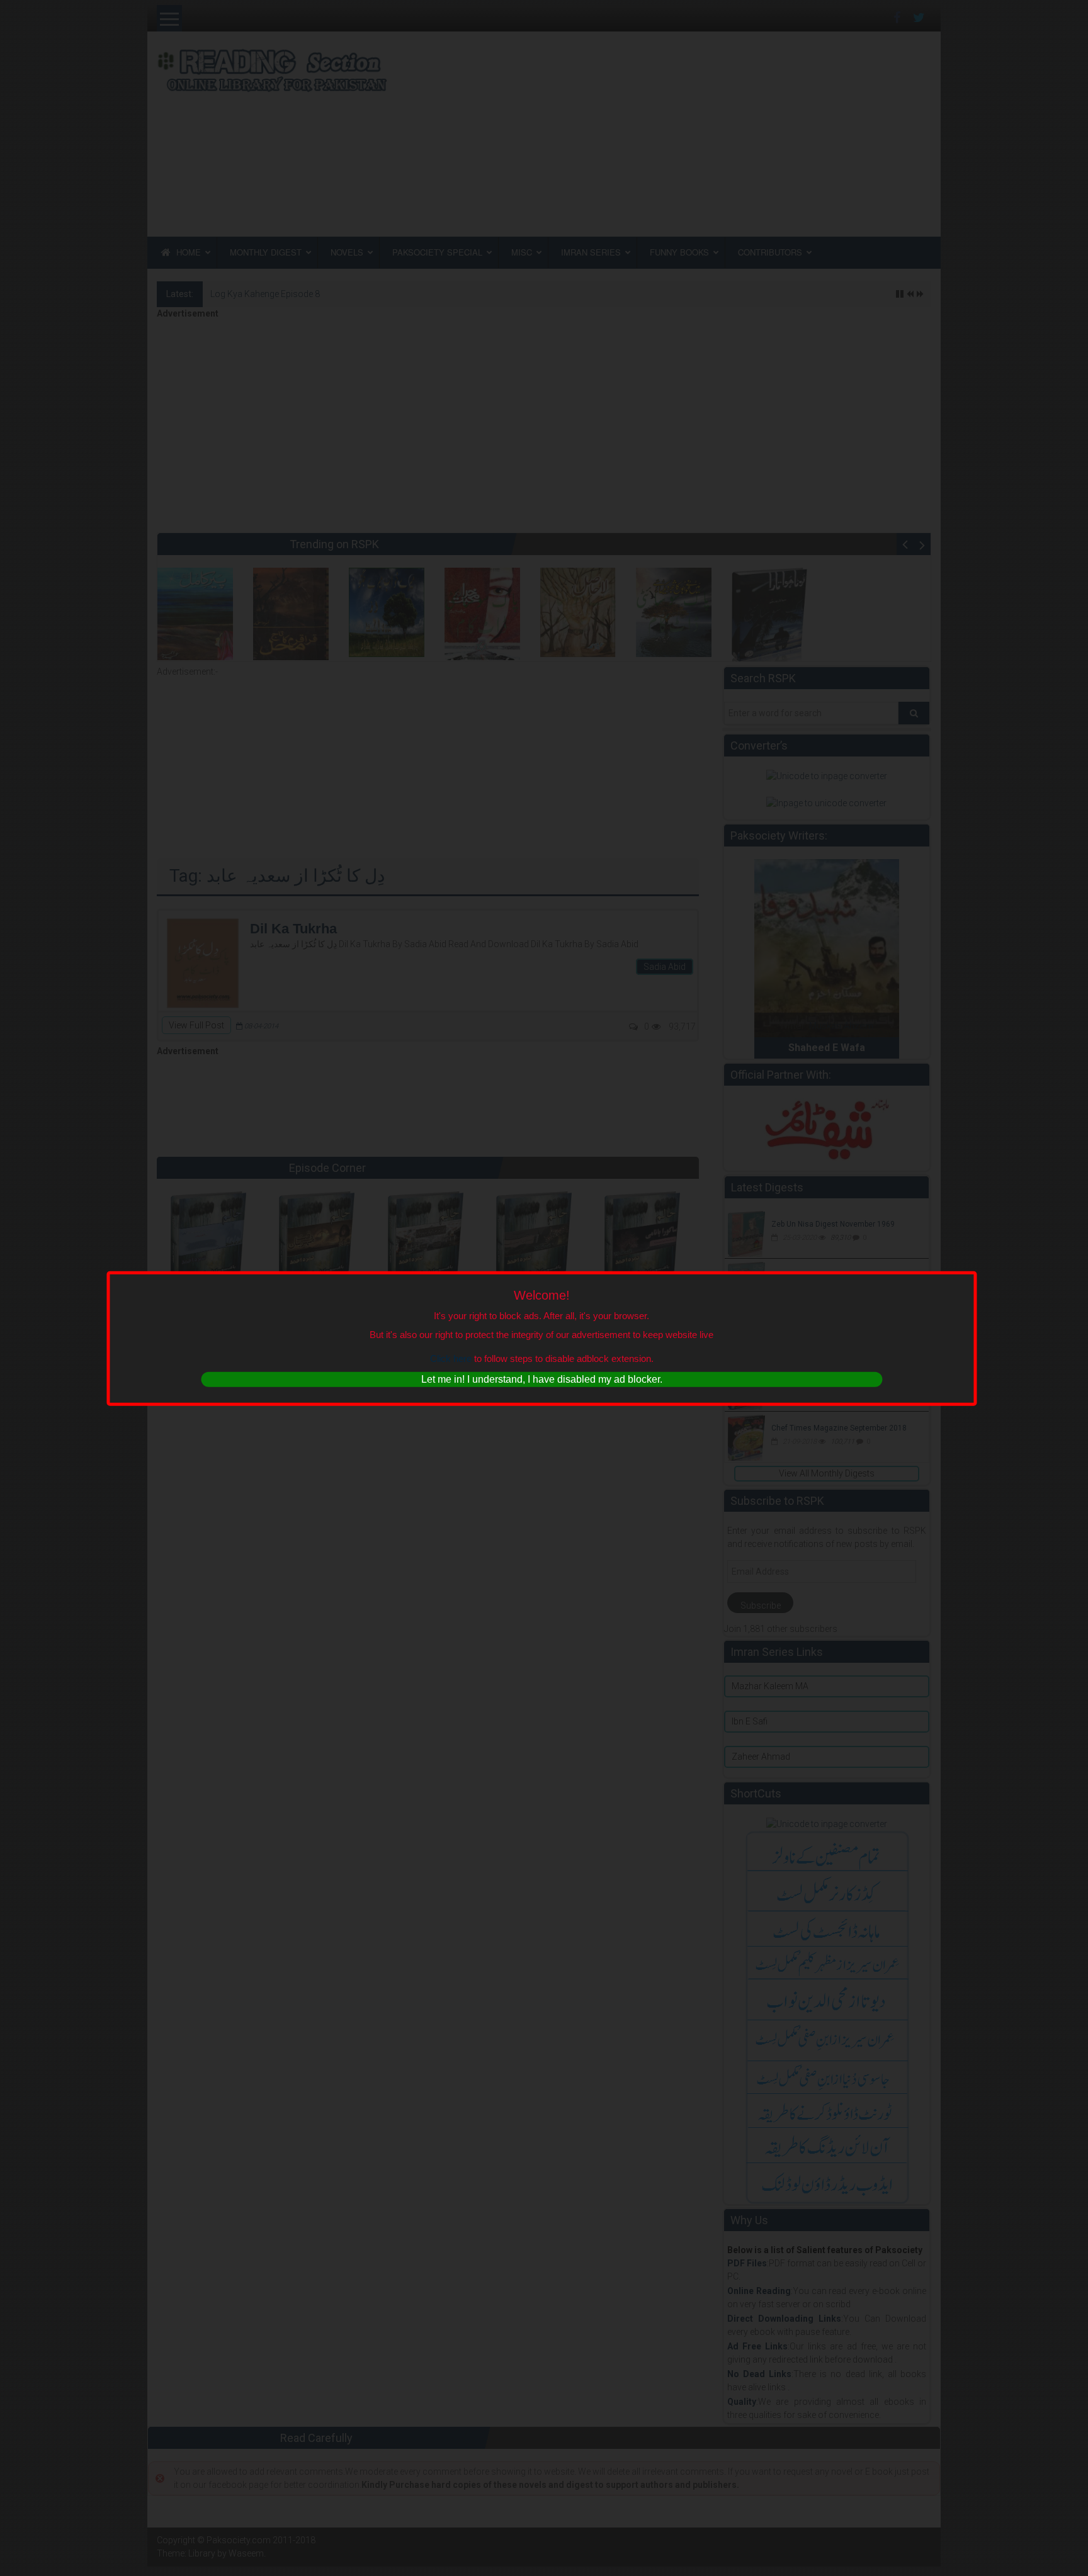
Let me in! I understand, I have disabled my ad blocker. (542, 1379)
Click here (451, 1358)
